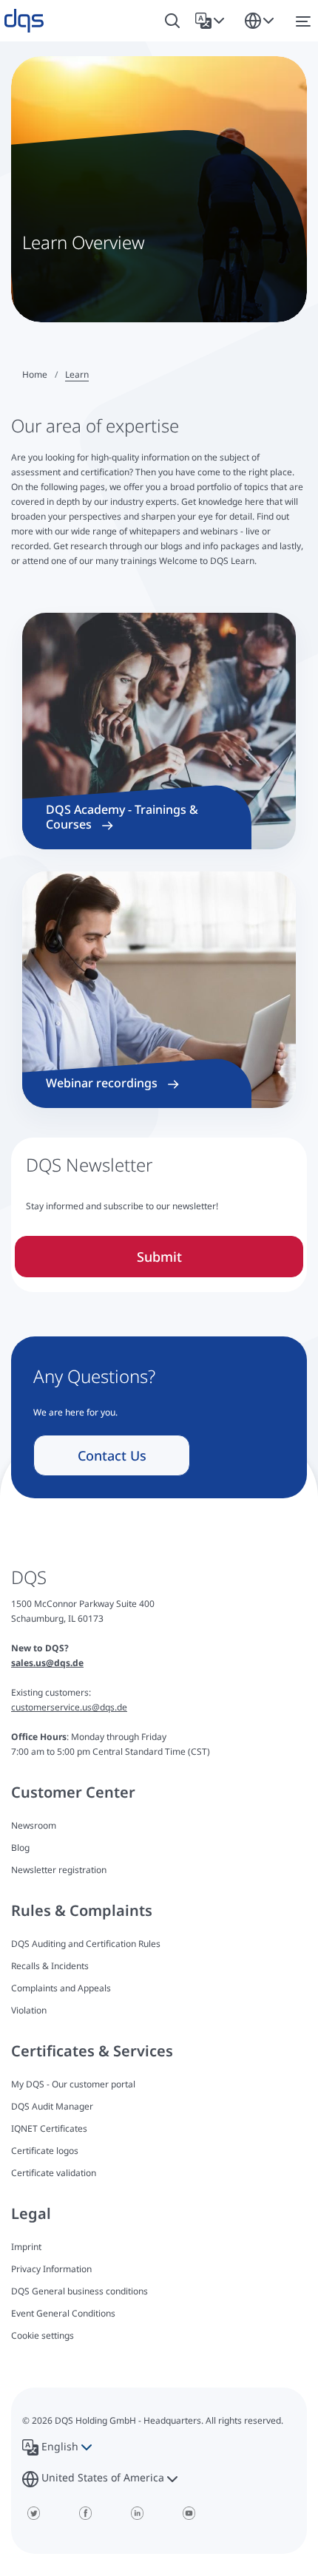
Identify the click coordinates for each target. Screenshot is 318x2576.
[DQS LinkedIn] (137, 2513)
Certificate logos (45, 2151)
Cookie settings (43, 2336)
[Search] (172, 21)
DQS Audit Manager (52, 2106)
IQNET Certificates (49, 2128)
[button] (213, 21)
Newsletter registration (59, 1870)
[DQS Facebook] (85, 2513)
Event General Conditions (63, 2313)
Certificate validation (54, 2173)
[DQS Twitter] (33, 2513)
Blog (20, 1848)
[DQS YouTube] (189, 2513)
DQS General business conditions (79, 2291)
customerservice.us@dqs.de (69, 1707)
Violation (29, 2010)
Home (35, 374)
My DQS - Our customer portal (73, 2084)
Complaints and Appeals (61, 1988)
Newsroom (34, 1825)
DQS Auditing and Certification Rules (86, 1944)
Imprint (26, 2247)
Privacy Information (51, 2269)
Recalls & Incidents (50, 1966)
